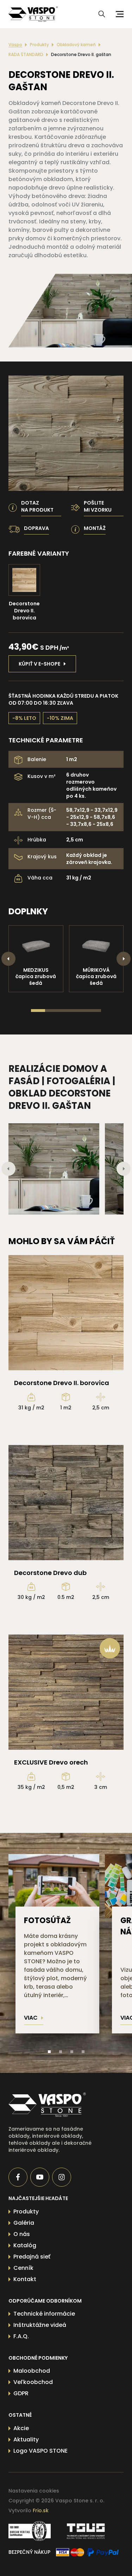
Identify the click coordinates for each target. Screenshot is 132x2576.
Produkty (39, 45)
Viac (31, 2018)
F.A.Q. (21, 2336)
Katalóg (25, 2245)
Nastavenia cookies (34, 2491)
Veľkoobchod (33, 2382)
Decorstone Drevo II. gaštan (81, 55)
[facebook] (18, 2177)
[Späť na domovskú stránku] (55, 2105)
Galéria (24, 2223)
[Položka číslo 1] (49, 2052)
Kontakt (25, 2279)
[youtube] (40, 2177)
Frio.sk (41, 2510)
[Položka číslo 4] (83, 2052)
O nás (22, 2234)
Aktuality (26, 2439)
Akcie (21, 2428)
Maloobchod (32, 2371)
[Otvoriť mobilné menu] (119, 14)
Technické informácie (44, 2314)
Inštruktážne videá (40, 2325)
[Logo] (33, 14)
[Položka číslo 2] (61, 2052)
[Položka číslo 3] (72, 2052)
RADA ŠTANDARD (26, 55)
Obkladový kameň (76, 45)
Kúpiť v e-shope (39, 664)
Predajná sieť (32, 2257)
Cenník (23, 2268)
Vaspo (15, 45)
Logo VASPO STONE (40, 2451)
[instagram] (62, 2177)
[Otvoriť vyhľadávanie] (102, 14)
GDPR (21, 2393)
